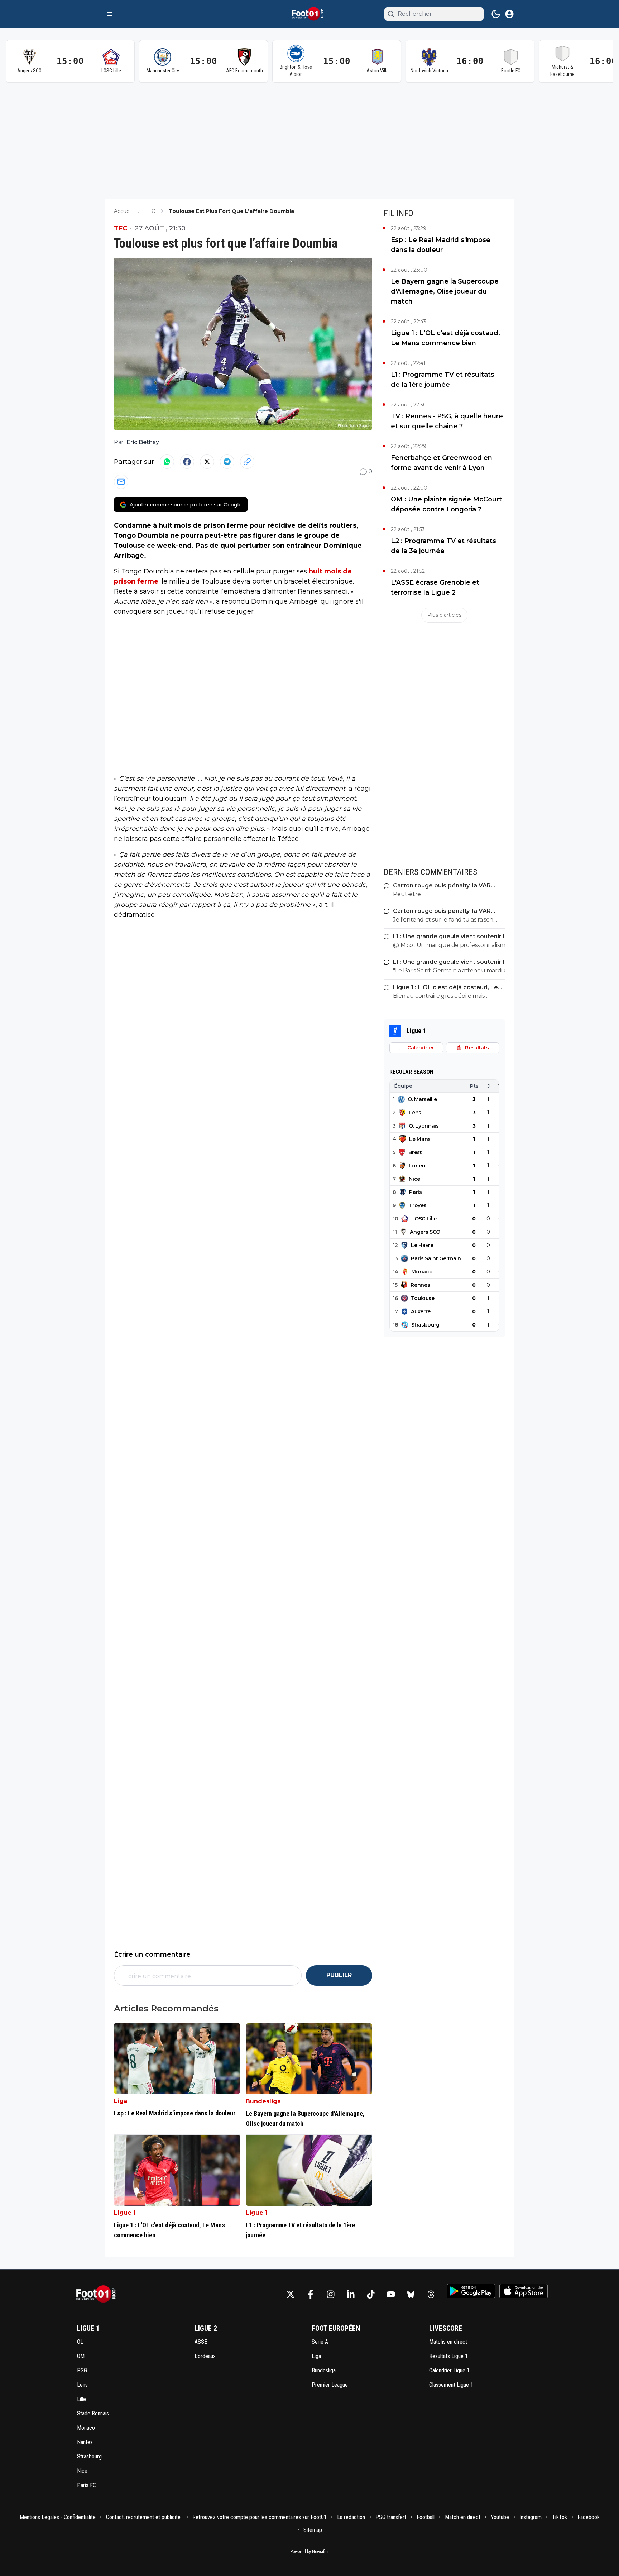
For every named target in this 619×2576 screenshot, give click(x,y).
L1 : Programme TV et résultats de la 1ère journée (443, 380)
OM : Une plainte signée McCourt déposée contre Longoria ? (446, 504)
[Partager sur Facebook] (187, 462)
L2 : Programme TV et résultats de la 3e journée (443, 546)
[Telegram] (227, 462)
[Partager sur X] (207, 462)
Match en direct (463, 2517)
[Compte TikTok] (371, 2294)
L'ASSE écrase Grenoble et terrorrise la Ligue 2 (435, 587)
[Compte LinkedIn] (351, 2294)
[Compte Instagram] (331, 2294)
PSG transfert (391, 2517)
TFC (121, 228)
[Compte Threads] (431, 2294)
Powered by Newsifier (310, 2552)
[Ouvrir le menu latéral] (110, 14)
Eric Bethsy (143, 442)
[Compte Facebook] (311, 2294)
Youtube (500, 2517)
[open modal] (509, 14)
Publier (339, 1975)
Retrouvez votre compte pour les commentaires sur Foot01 (260, 2517)
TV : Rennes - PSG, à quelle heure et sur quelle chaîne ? (447, 421)
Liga (121, 2101)
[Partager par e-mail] (121, 482)
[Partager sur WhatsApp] (167, 462)
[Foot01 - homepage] (309, 14)
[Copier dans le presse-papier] (247, 462)
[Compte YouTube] (391, 2294)
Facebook (589, 2517)
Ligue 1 (125, 2213)
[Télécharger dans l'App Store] (524, 2291)
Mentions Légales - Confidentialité (58, 2517)
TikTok (560, 2517)
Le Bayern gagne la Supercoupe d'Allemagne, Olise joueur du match (445, 291)
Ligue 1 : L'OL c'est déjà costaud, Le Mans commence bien (445, 338)
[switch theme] (496, 14)
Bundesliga (263, 2101)
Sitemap (313, 2530)
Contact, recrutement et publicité (144, 2517)
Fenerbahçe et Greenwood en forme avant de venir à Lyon (442, 463)
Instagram (531, 2517)
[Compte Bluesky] (411, 2294)
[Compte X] (291, 2294)
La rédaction (351, 2517)
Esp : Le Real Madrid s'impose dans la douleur (441, 245)
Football (426, 2517)
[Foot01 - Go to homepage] (98, 2294)
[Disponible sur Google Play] (471, 2291)
